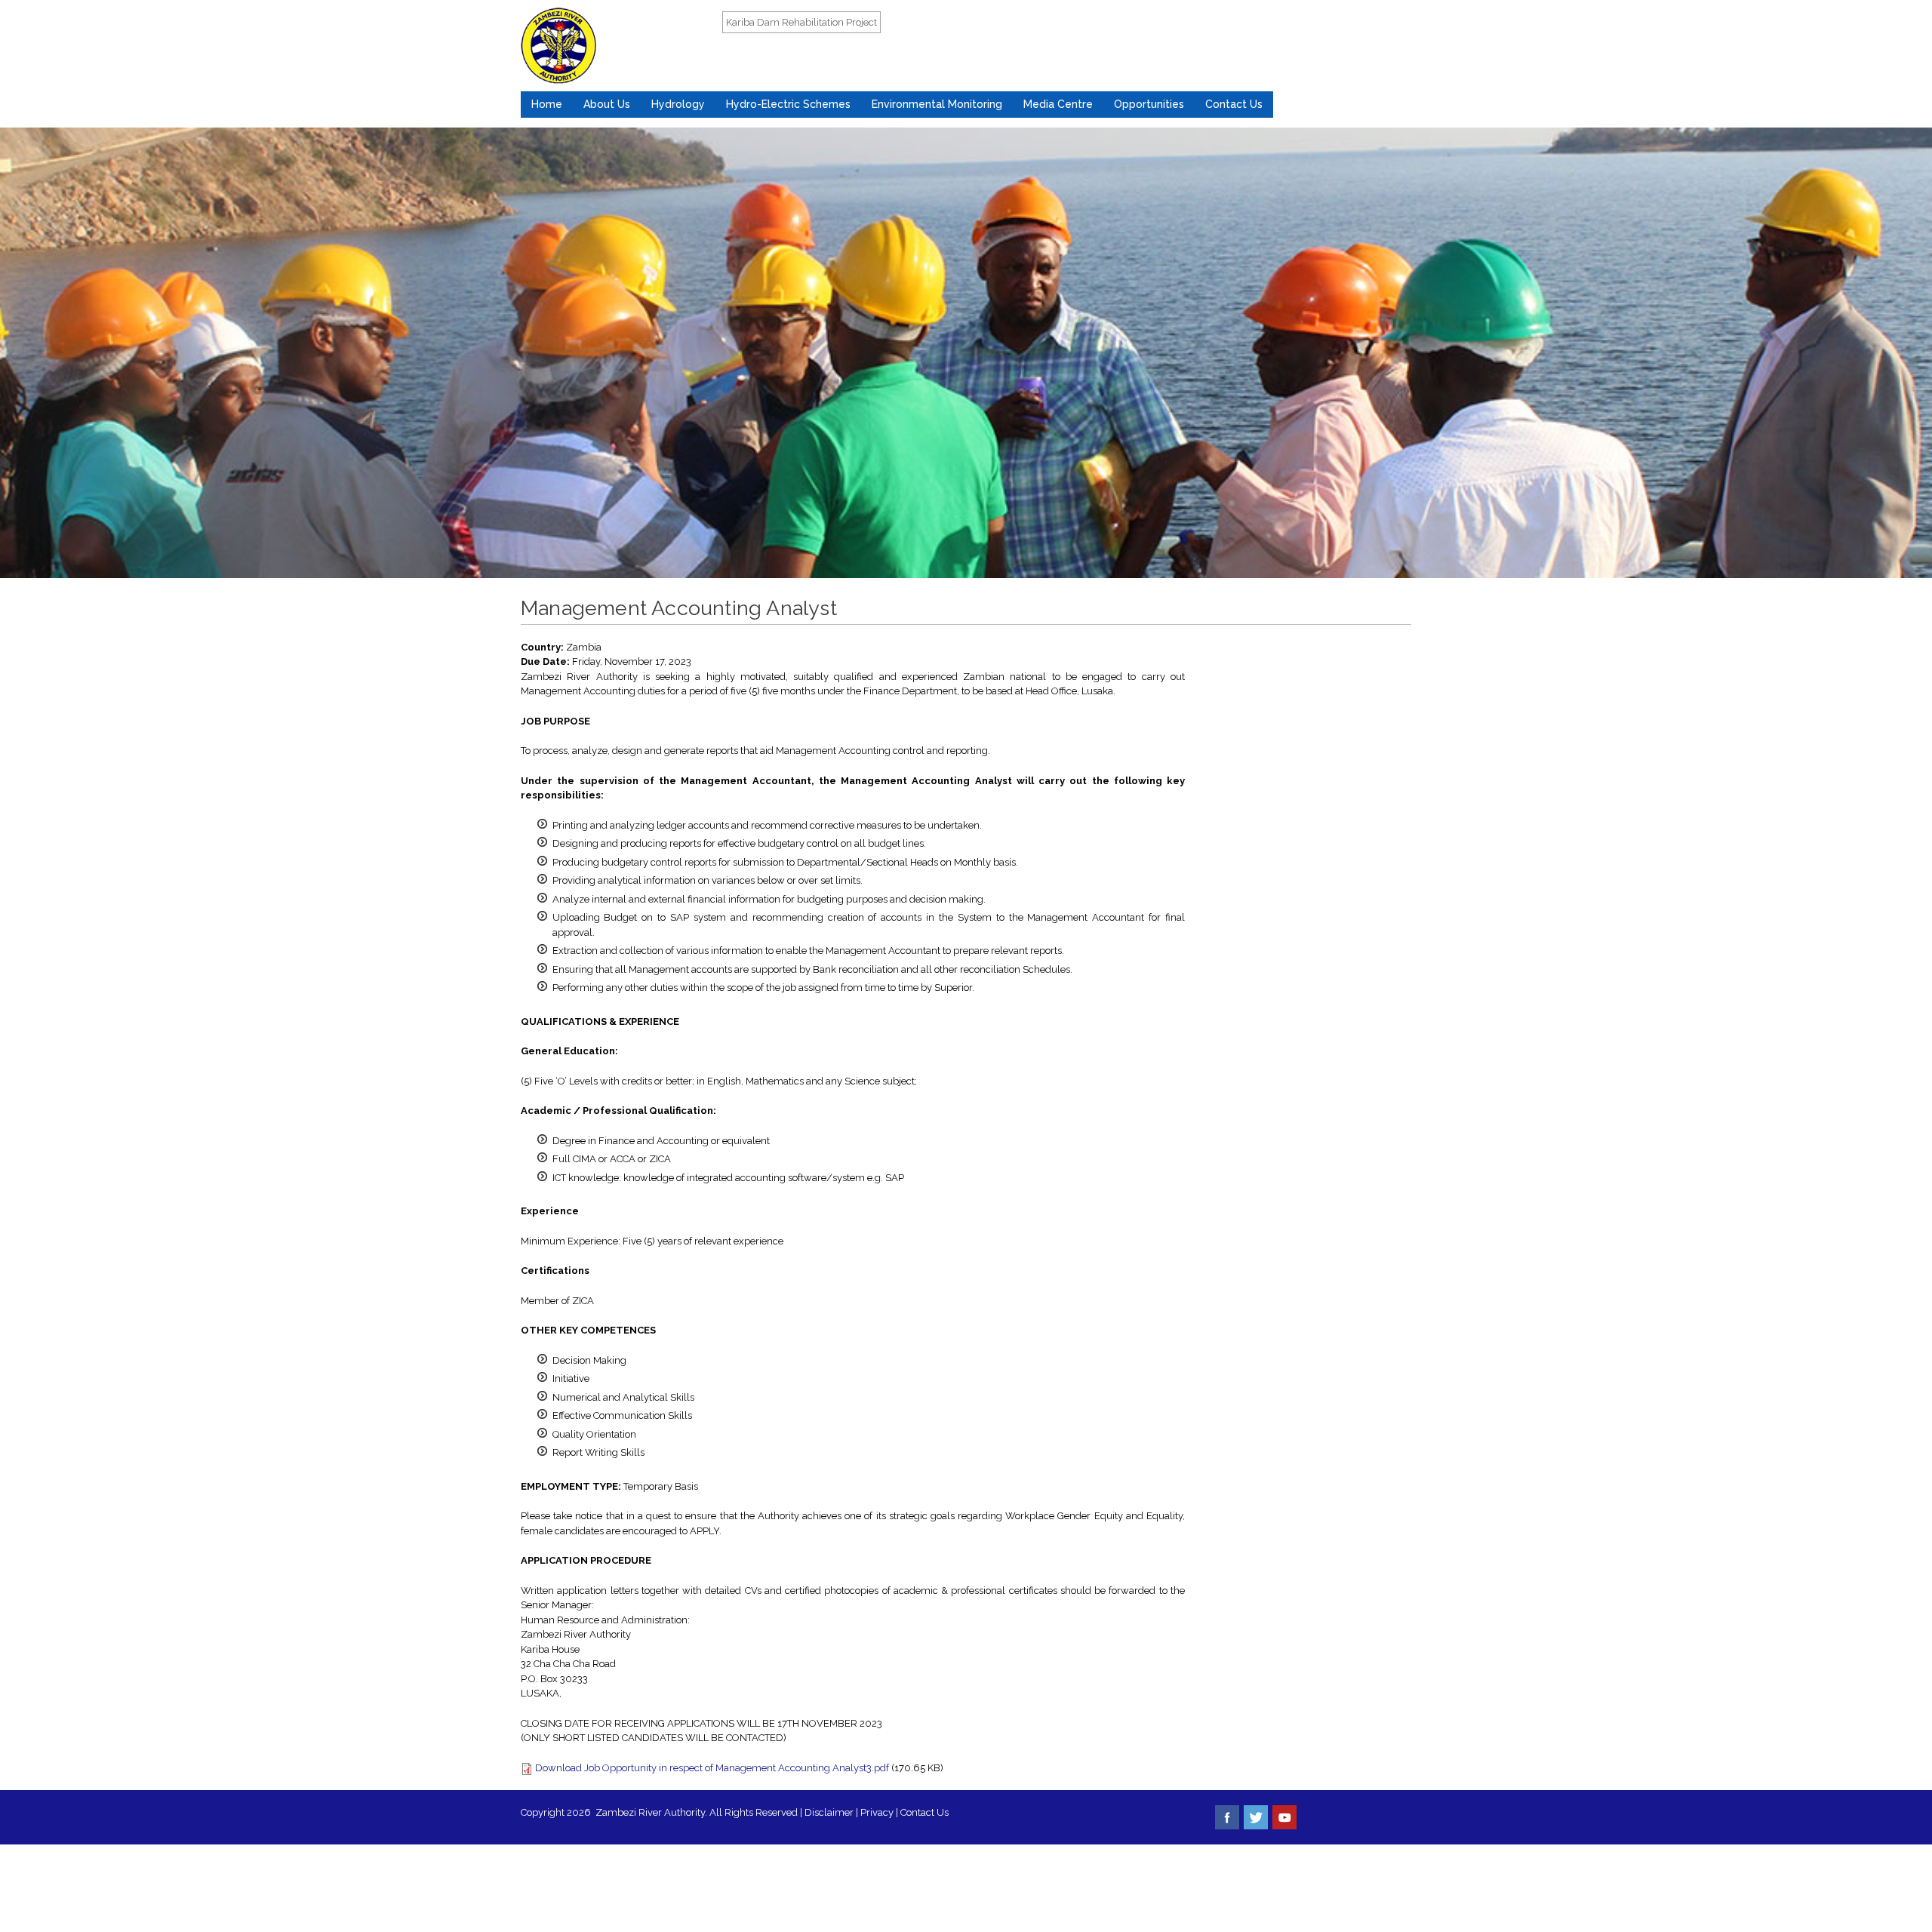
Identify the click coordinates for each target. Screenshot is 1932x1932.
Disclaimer (829, 1812)
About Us (607, 104)
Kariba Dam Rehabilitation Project (801, 22)
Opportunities (1149, 104)
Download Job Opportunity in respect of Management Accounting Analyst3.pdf (712, 1768)
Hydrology (678, 104)
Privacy (878, 1812)
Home (547, 104)
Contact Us (1234, 104)
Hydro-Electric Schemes (788, 104)
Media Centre (1058, 104)
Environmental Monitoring (937, 104)
